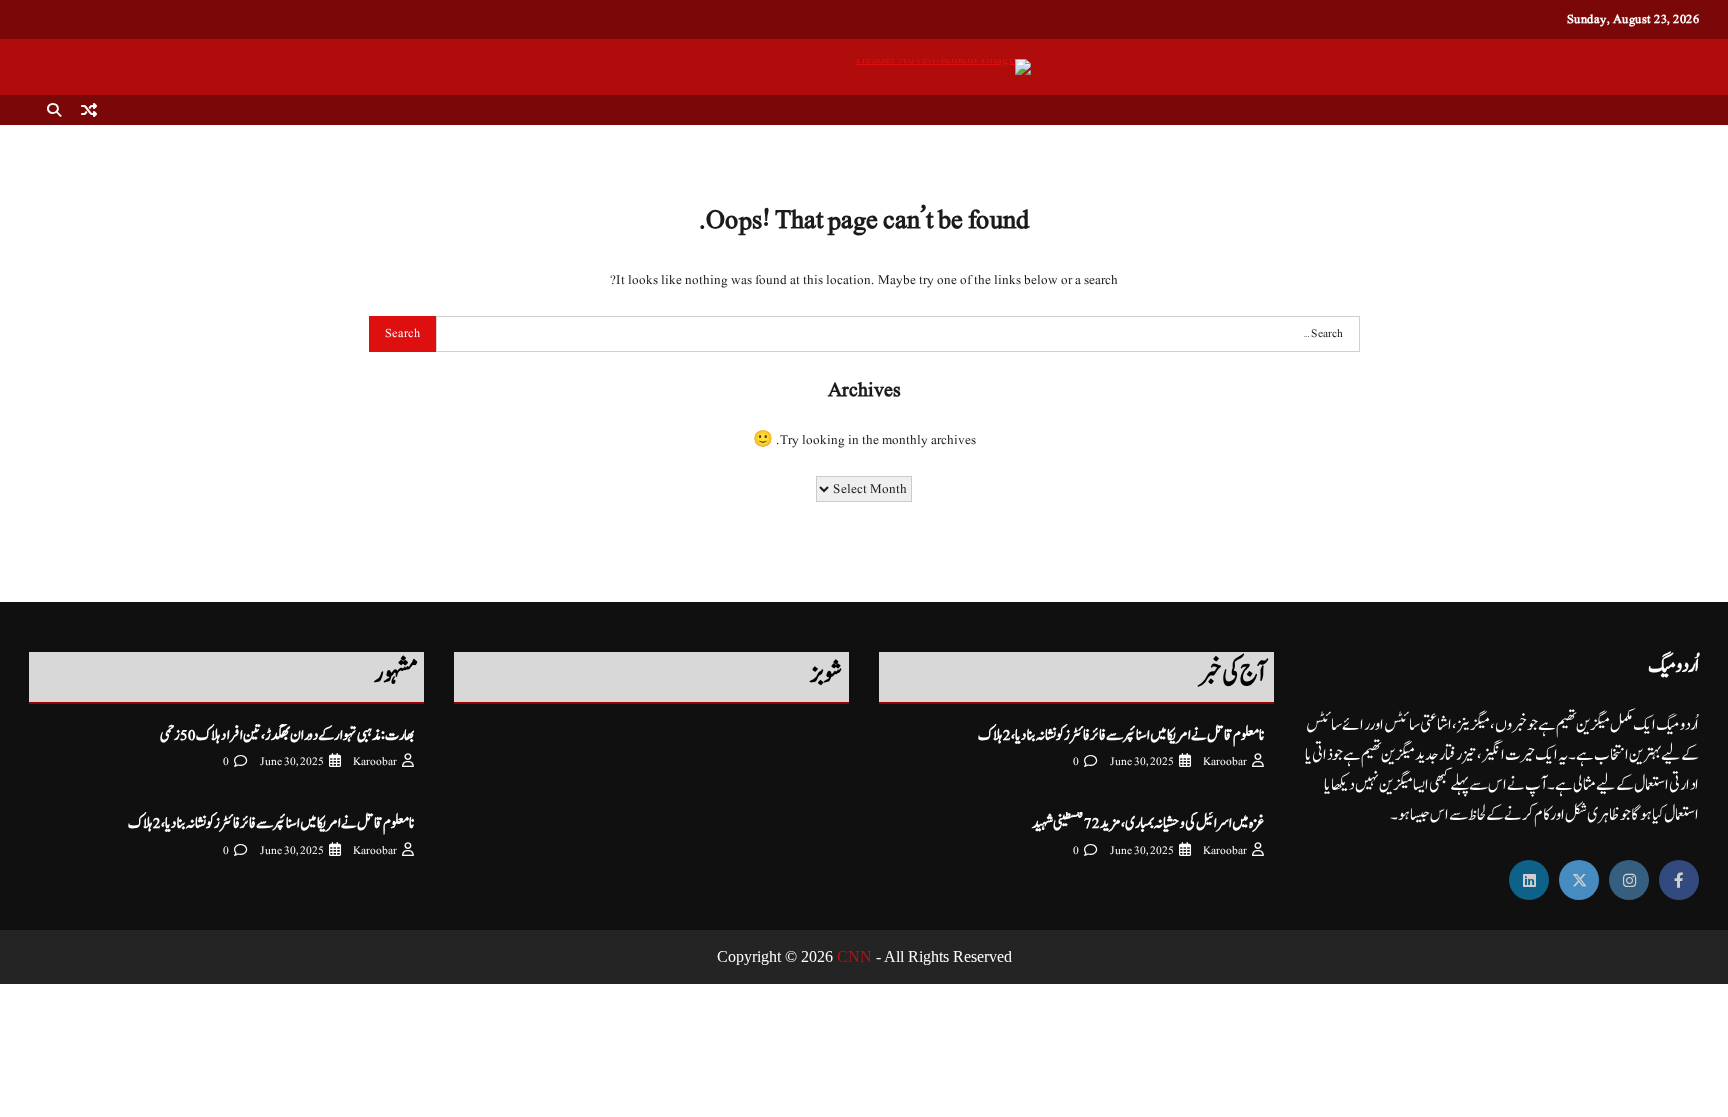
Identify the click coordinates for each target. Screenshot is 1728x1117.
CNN (854, 956)
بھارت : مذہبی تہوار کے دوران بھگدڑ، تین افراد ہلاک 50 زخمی (287, 735)
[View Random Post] (89, 110)
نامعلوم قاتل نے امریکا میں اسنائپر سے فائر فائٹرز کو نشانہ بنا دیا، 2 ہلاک (1121, 735)
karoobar (1225, 761)
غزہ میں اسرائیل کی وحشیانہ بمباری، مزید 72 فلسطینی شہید (1148, 823)
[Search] (54, 110)
